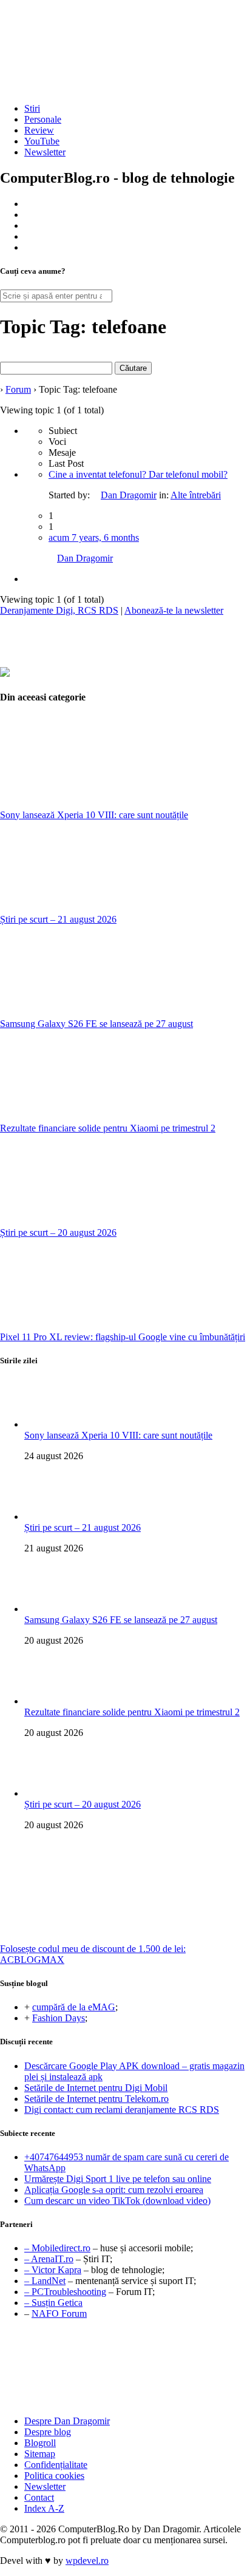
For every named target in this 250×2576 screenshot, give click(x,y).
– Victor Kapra (53, 2270)
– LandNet (45, 2281)
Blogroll (40, 2443)
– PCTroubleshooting (65, 2292)
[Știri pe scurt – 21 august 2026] (91, 908)
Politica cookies (54, 2476)
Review (39, 130)
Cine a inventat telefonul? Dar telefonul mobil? (138, 474)
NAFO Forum (59, 2313)
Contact (39, 2497)
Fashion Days (59, 2018)
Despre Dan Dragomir (67, 2421)
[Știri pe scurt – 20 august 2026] (91, 1222)
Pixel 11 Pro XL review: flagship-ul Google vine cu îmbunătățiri (123, 1337)
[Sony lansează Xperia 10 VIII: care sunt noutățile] (91, 804)
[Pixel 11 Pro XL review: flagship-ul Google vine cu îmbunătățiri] (91, 1326)
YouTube (42, 141)
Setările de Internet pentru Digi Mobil (96, 2088)
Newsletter (45, 152)
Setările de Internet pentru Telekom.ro (96, 2099)
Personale (43, 119)
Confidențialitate (56, 2465)
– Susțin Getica (53, 2303)
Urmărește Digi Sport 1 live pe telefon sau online (118, 2179)
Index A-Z (44, 2508)
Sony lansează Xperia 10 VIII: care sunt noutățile (94, 815)
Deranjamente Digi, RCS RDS (59, 610)
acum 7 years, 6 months (94, 537)
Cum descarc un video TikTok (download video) (117, 2201)
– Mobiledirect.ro (57, 2248)
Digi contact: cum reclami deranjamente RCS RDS (122, 2110)
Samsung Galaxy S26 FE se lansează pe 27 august (96, 1024)
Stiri (32, 108)
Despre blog (48, 2432)
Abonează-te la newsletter (174, 610)
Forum (18, 389)
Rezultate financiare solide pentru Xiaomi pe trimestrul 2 (108, 1128)
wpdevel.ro (87, 2561)
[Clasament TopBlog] (125, 2369)
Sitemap (40, 2454)
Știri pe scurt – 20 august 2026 (58, 1232)
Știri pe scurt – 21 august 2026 (58, 919)
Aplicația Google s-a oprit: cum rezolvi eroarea (114, 2190)
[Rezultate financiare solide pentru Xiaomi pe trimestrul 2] (91, 1117)
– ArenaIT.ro (49, 2259)
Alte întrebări (196, 495)
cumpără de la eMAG (74, 2007)
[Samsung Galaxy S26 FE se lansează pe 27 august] (91, 1013)
